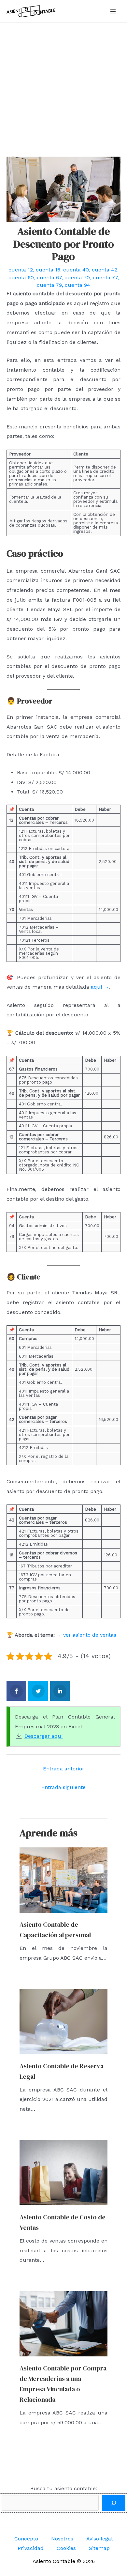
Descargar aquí (44, 1736)
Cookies (66, 2548)
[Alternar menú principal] (113, 11)
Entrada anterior (64, 1769)
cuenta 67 (49, 278)
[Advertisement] (63, 90)
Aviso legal (99, 2539)
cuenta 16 (48, 270)
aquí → (100, 987)
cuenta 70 (77, 278)
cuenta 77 (105, 278)
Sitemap (99, 2548)
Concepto (26, 2539)
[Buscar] (114, 2503)
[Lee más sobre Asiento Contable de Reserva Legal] (63, 2021)
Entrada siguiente (63, 1787)
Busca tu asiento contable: (64, 2488)
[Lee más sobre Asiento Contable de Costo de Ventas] (63, 2172)
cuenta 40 (76, 270)
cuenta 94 (78, 285)
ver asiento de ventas (90, 1635)
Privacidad (31, 2548)
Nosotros (62, 2539)
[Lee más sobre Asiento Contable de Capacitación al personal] (63, 1880)
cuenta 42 (105, 270)
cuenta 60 (21, 278)
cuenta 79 (49, 285)
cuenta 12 (21, 270)
